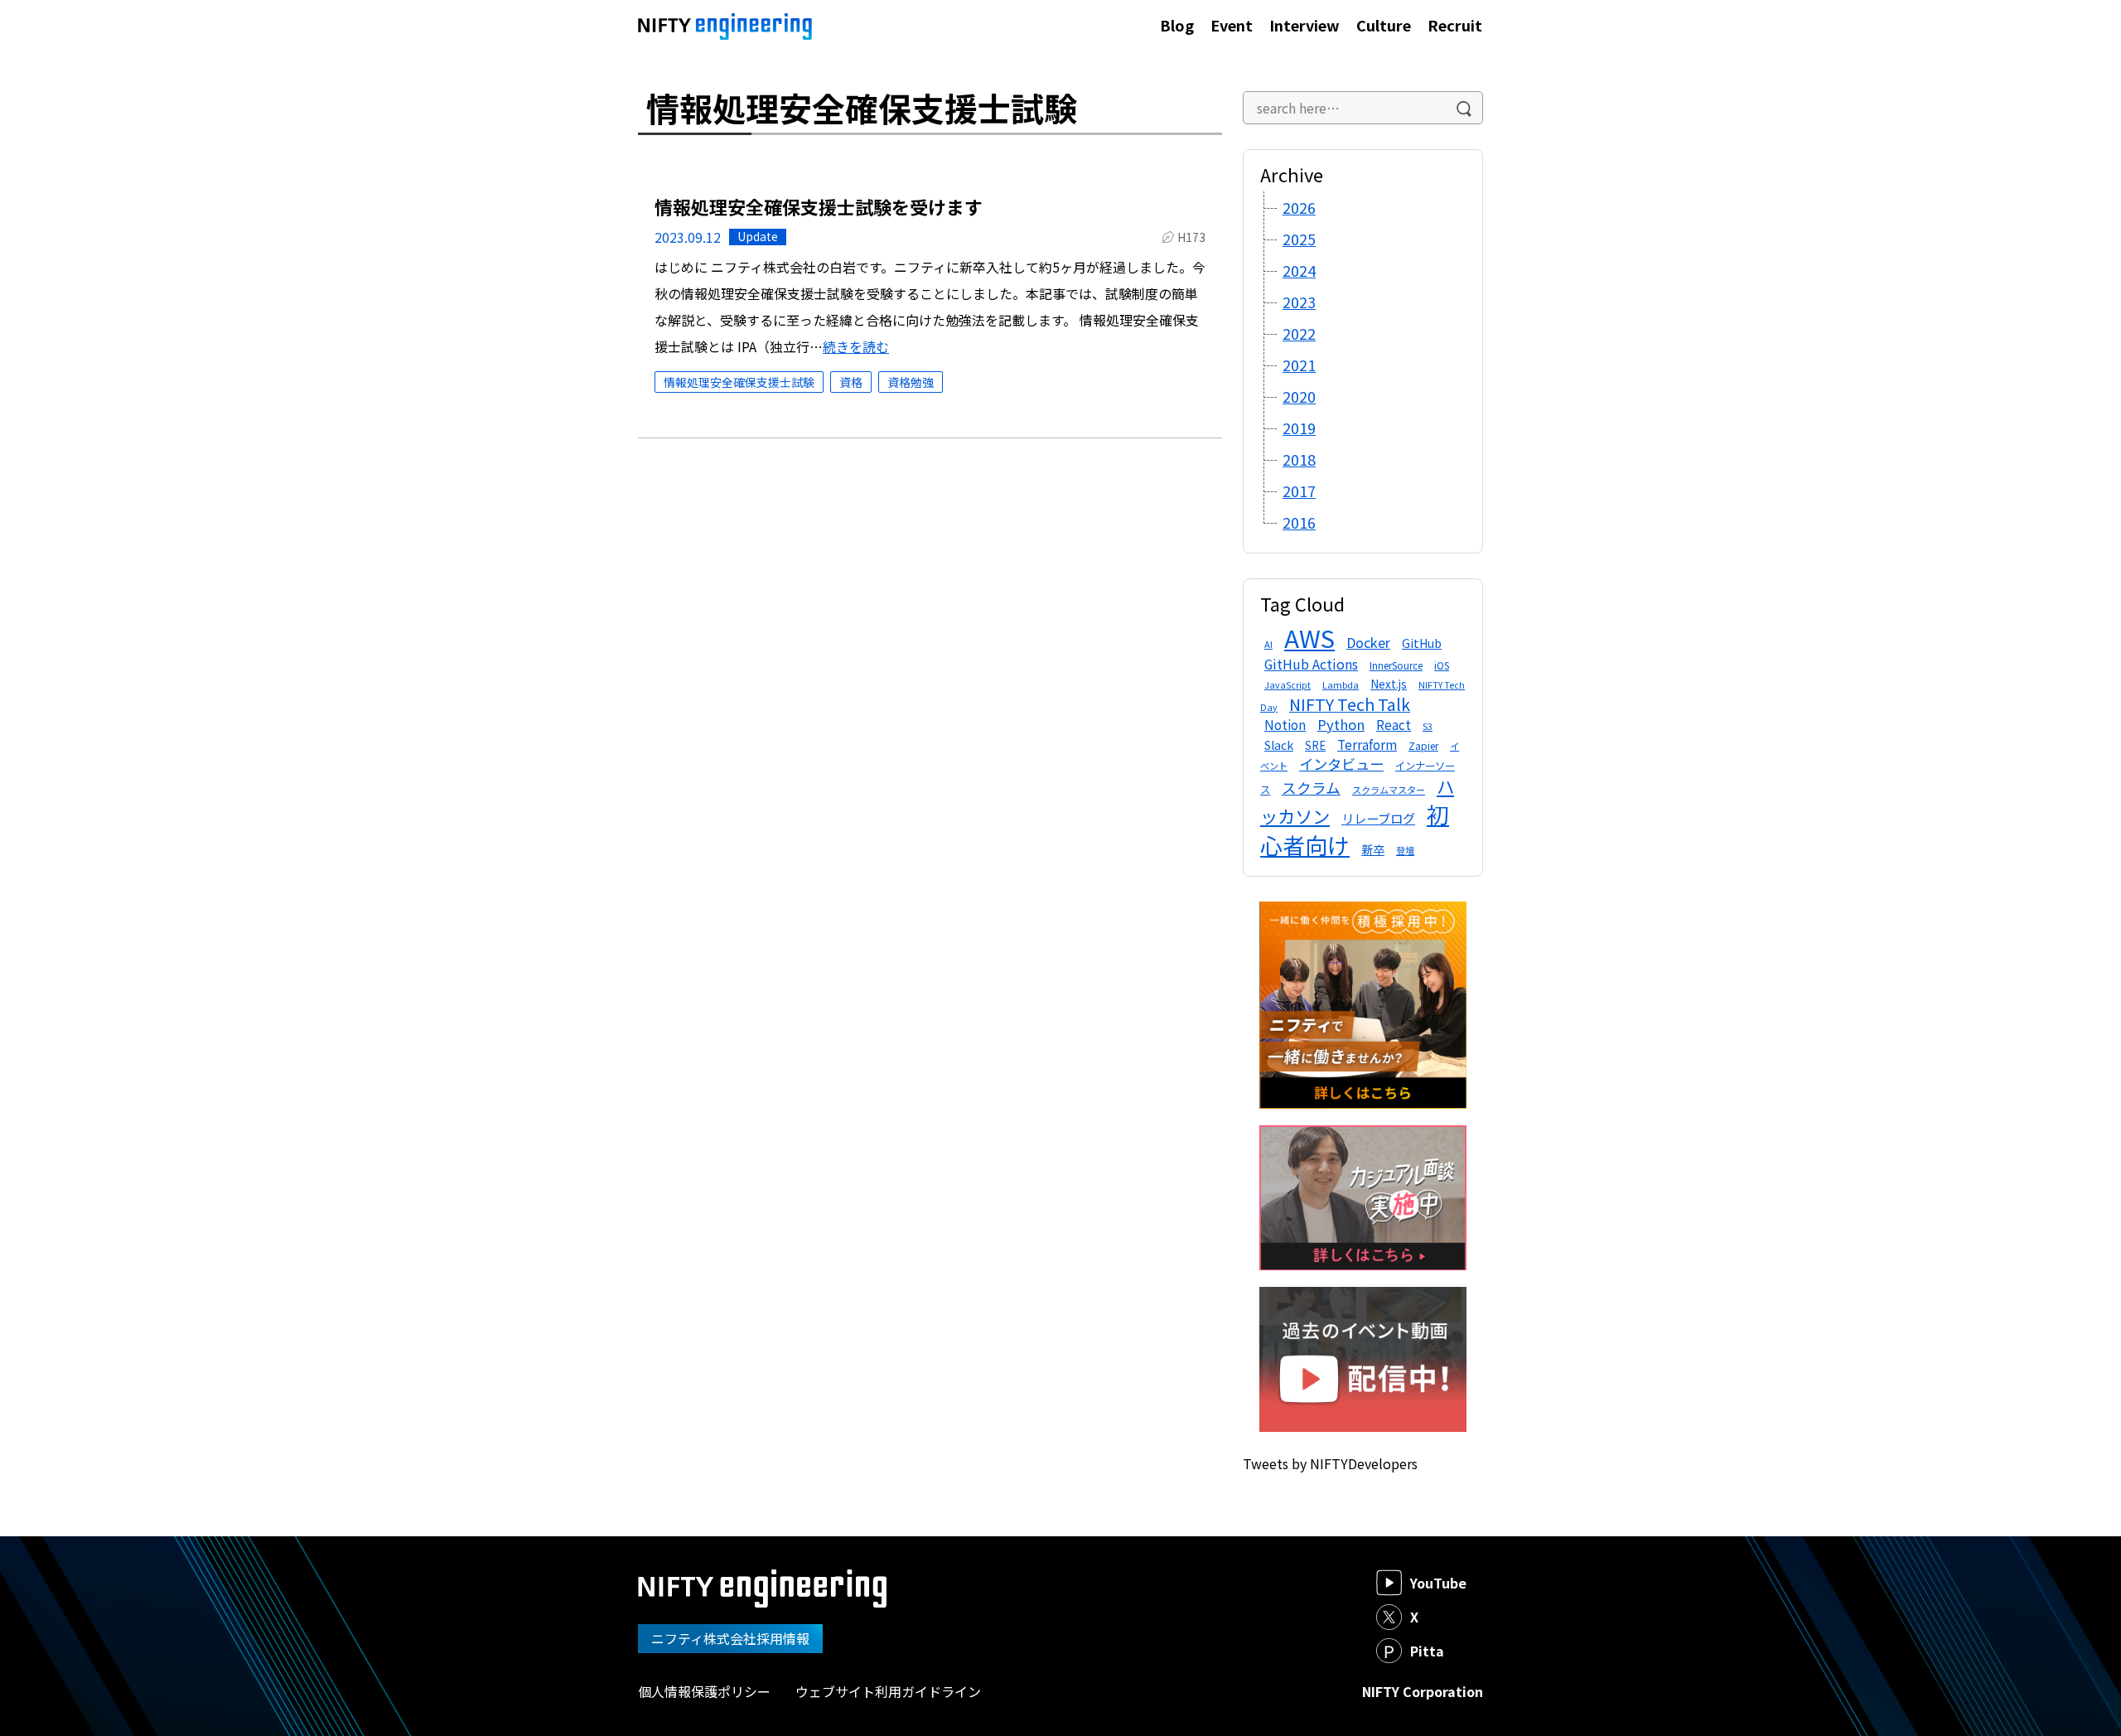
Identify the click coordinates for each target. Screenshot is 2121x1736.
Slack (1279, 745)
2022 (1299, 333)
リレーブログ (1378, 818)
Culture (1384, 25)
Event (1232, 25)
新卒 (1373, 849)
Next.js (1389, 684)
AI (1268, 644)
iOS (1442, 665)
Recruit (1455, 25)
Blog (1177, 25)
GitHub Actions (1311, 664)
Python (1341, 724)
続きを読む (856, 346)
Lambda (1341, 684)
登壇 (1405, 850)
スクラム (1311, 788)
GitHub (1422, 643)
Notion (1285, 724)
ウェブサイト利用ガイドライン (888, 1691)
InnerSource (1396, 665)
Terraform (1367, 744)
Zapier (1423, 745)
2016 (1299, 522)
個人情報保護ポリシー (704, 1691)
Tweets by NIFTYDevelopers (1330, 1463)
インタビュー (1341, 764)
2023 (1299, 302)
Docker (1368, 642)
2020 (1299, 396)
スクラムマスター (1389, 790)
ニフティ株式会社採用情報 (730, 1638)
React (1394, 724)
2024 (1299, 270)
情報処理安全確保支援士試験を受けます (819, 206)
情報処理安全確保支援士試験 (739, 382)
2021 (1299, 365)
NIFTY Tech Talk (1350, 704)
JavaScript (1288, 685)
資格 (851, 382)
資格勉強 (911, 382)
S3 (1428, 726)
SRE (1315, 745)
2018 (1299, 459)
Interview (1304, 25)
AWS (1309, 637)
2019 (1299, 428)
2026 (1299, 207)
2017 (1299, 491)
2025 (1299, 239)
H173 (1191, 237)
